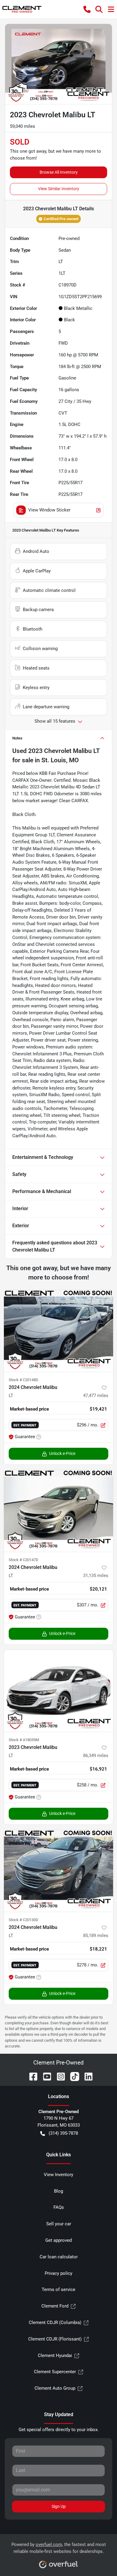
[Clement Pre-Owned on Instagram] (58, 2076)
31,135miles (96, 1576)
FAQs (59, 2207)
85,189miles (96, 1936)
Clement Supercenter (55, 2372)
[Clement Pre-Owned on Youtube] (45, 2076)
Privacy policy (58, 2273)
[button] (87, 9)
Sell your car (59, 2224)
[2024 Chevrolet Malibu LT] (58, 1331)
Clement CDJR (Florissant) (55, 2339)
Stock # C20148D (24, 1380)
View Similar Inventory (59, 189)
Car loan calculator (59, 2257)
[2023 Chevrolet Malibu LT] (58, 1691)
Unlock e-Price (62, 1453)
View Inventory (58, 2175)
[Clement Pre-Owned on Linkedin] (86, 2076)
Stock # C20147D (24, 1560)
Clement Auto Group (55, 2388)
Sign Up (59, 2506)
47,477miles (96, 1396)
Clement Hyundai (55, 2356)
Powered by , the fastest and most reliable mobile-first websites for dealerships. (59, 2548)
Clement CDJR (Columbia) (55, 2323)
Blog (58, 2191)
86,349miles (96, 1756)
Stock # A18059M (24, 1740)
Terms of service (58, 2290)
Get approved (58, 2240)
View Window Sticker (49, 510)
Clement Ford (55, 2306)
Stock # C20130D (24, 1920)
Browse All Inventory (59, 172)
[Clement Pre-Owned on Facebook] (31, 2076)
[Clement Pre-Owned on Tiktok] (72, 2076)
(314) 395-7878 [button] (63, 2133)
